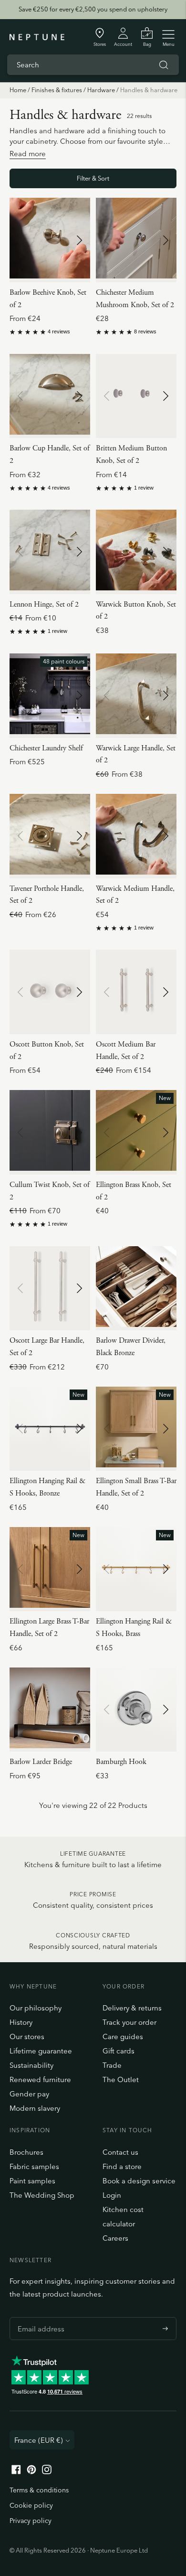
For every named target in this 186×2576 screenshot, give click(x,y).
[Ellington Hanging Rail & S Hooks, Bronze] (50, 1429)
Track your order (129, 2022)
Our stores (27, 2036)
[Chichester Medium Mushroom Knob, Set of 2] (136, 240)
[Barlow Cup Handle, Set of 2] (50, 396)
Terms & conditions (39, 2490)
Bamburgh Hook (121, 1762)
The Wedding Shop (42, 2195)
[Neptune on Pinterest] (31, 2472)
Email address (39, 2317)
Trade (112, 2065)
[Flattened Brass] (76, 307)
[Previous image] (21, 240)
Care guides (123, 2036)
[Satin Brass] (76, 1058)
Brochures (26, 2152)
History (21, 2022)
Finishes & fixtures (57, 90)
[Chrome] (63, 307)
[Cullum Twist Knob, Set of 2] (50, 1132)
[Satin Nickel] (14, 307)
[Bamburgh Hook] (136, 1710)
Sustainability (31, 2065)
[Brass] (51, 307)
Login (112, 2195)
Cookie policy (31, 2505)
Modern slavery (35, 2108)
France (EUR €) (39, 2440)
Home (18, 90)
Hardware (101, 90)
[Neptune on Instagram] (47, 2472)
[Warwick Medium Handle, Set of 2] (136, 836)
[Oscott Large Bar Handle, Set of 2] (50, 1288)
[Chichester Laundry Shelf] (50, 696)
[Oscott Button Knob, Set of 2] (50, 992)
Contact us (120, 2152)
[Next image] (79, 240)
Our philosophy (36, 2008)
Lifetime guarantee (41, 2051)
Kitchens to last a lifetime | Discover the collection (93, 11)
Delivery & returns (132, 2008)
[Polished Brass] (137, 307)
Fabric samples (34, 2166)
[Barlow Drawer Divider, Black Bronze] (136, 1288)
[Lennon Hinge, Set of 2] (50, 552)
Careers (115, 2238)
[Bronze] (39, 307)
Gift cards (119, 2051)
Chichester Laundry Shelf (46, 748)
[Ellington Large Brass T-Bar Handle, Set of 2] (50, 1569)
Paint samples (32, 2181)
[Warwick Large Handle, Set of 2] (136, 696)
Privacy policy (31, 2521)
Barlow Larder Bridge (41, 1762)
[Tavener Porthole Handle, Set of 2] (50, 836)
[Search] (164, 65)
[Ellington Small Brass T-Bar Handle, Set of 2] (136, 1429)
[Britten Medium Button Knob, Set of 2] (136, 396)
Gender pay (29, 2094)
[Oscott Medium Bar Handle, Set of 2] (136, 992)
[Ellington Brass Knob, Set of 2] (136, 1132)
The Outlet (121, 2079)
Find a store (122, 2166)
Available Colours (39, 292)
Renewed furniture (40, 2079)
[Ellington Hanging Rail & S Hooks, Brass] (136, 1569)
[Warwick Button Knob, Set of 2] (136, 552)
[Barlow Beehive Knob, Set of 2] (50, 240)
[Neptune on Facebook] (16, 2472)
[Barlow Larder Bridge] (50, 1710)
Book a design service (139, 2181)
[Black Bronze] (26, 307)
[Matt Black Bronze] (150, 307)
